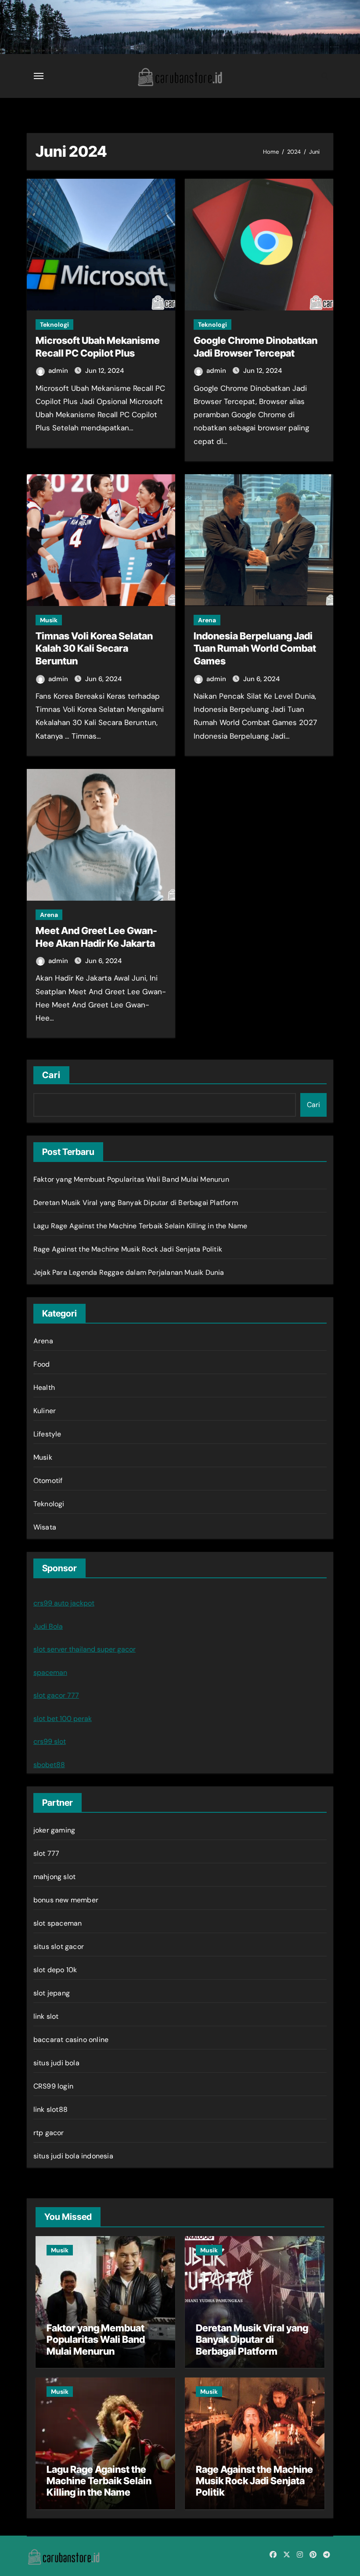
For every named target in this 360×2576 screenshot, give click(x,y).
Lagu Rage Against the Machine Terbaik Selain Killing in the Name (140, 1226)
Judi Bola (48, 1626)
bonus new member (66, 1900)
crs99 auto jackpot (64, 1603)
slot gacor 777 (56, 1695)
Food (42, 1364)
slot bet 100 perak (63, 1719)
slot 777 (47, 1853)
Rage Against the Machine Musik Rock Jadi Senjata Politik (128, 1249)
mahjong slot (54, 1877)
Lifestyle (47, 1434)
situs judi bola (56, 2063)
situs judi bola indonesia (73, 2156)
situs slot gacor (59, 1946)
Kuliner (45, 1411)
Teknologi (54, 325)
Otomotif (48, 1481)
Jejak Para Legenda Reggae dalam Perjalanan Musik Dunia (129, 1272)
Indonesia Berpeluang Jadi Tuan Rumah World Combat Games (255, 648)
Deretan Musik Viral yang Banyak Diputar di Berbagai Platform (136, 1203)
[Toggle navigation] (39, 76)
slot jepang (52, 1993)
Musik (49, 620)
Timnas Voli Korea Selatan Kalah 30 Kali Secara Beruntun (94, 648)
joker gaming (54, 1830)
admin (59, 371)
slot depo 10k (55, 1970)
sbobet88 (49, 1765)
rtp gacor (49, 2133)
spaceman (50, 1672)
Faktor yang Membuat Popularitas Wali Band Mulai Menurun (131, 1179)
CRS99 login (53, 2086)
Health (44, 1387)
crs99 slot (50, 1741)
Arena (207, 620)
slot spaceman (58, 1923)
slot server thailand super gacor (85, 1649)
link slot (46, 2016)
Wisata (45, 1527)
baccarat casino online (71, 2040)
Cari (51, 1075)
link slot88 (50, 2109)
